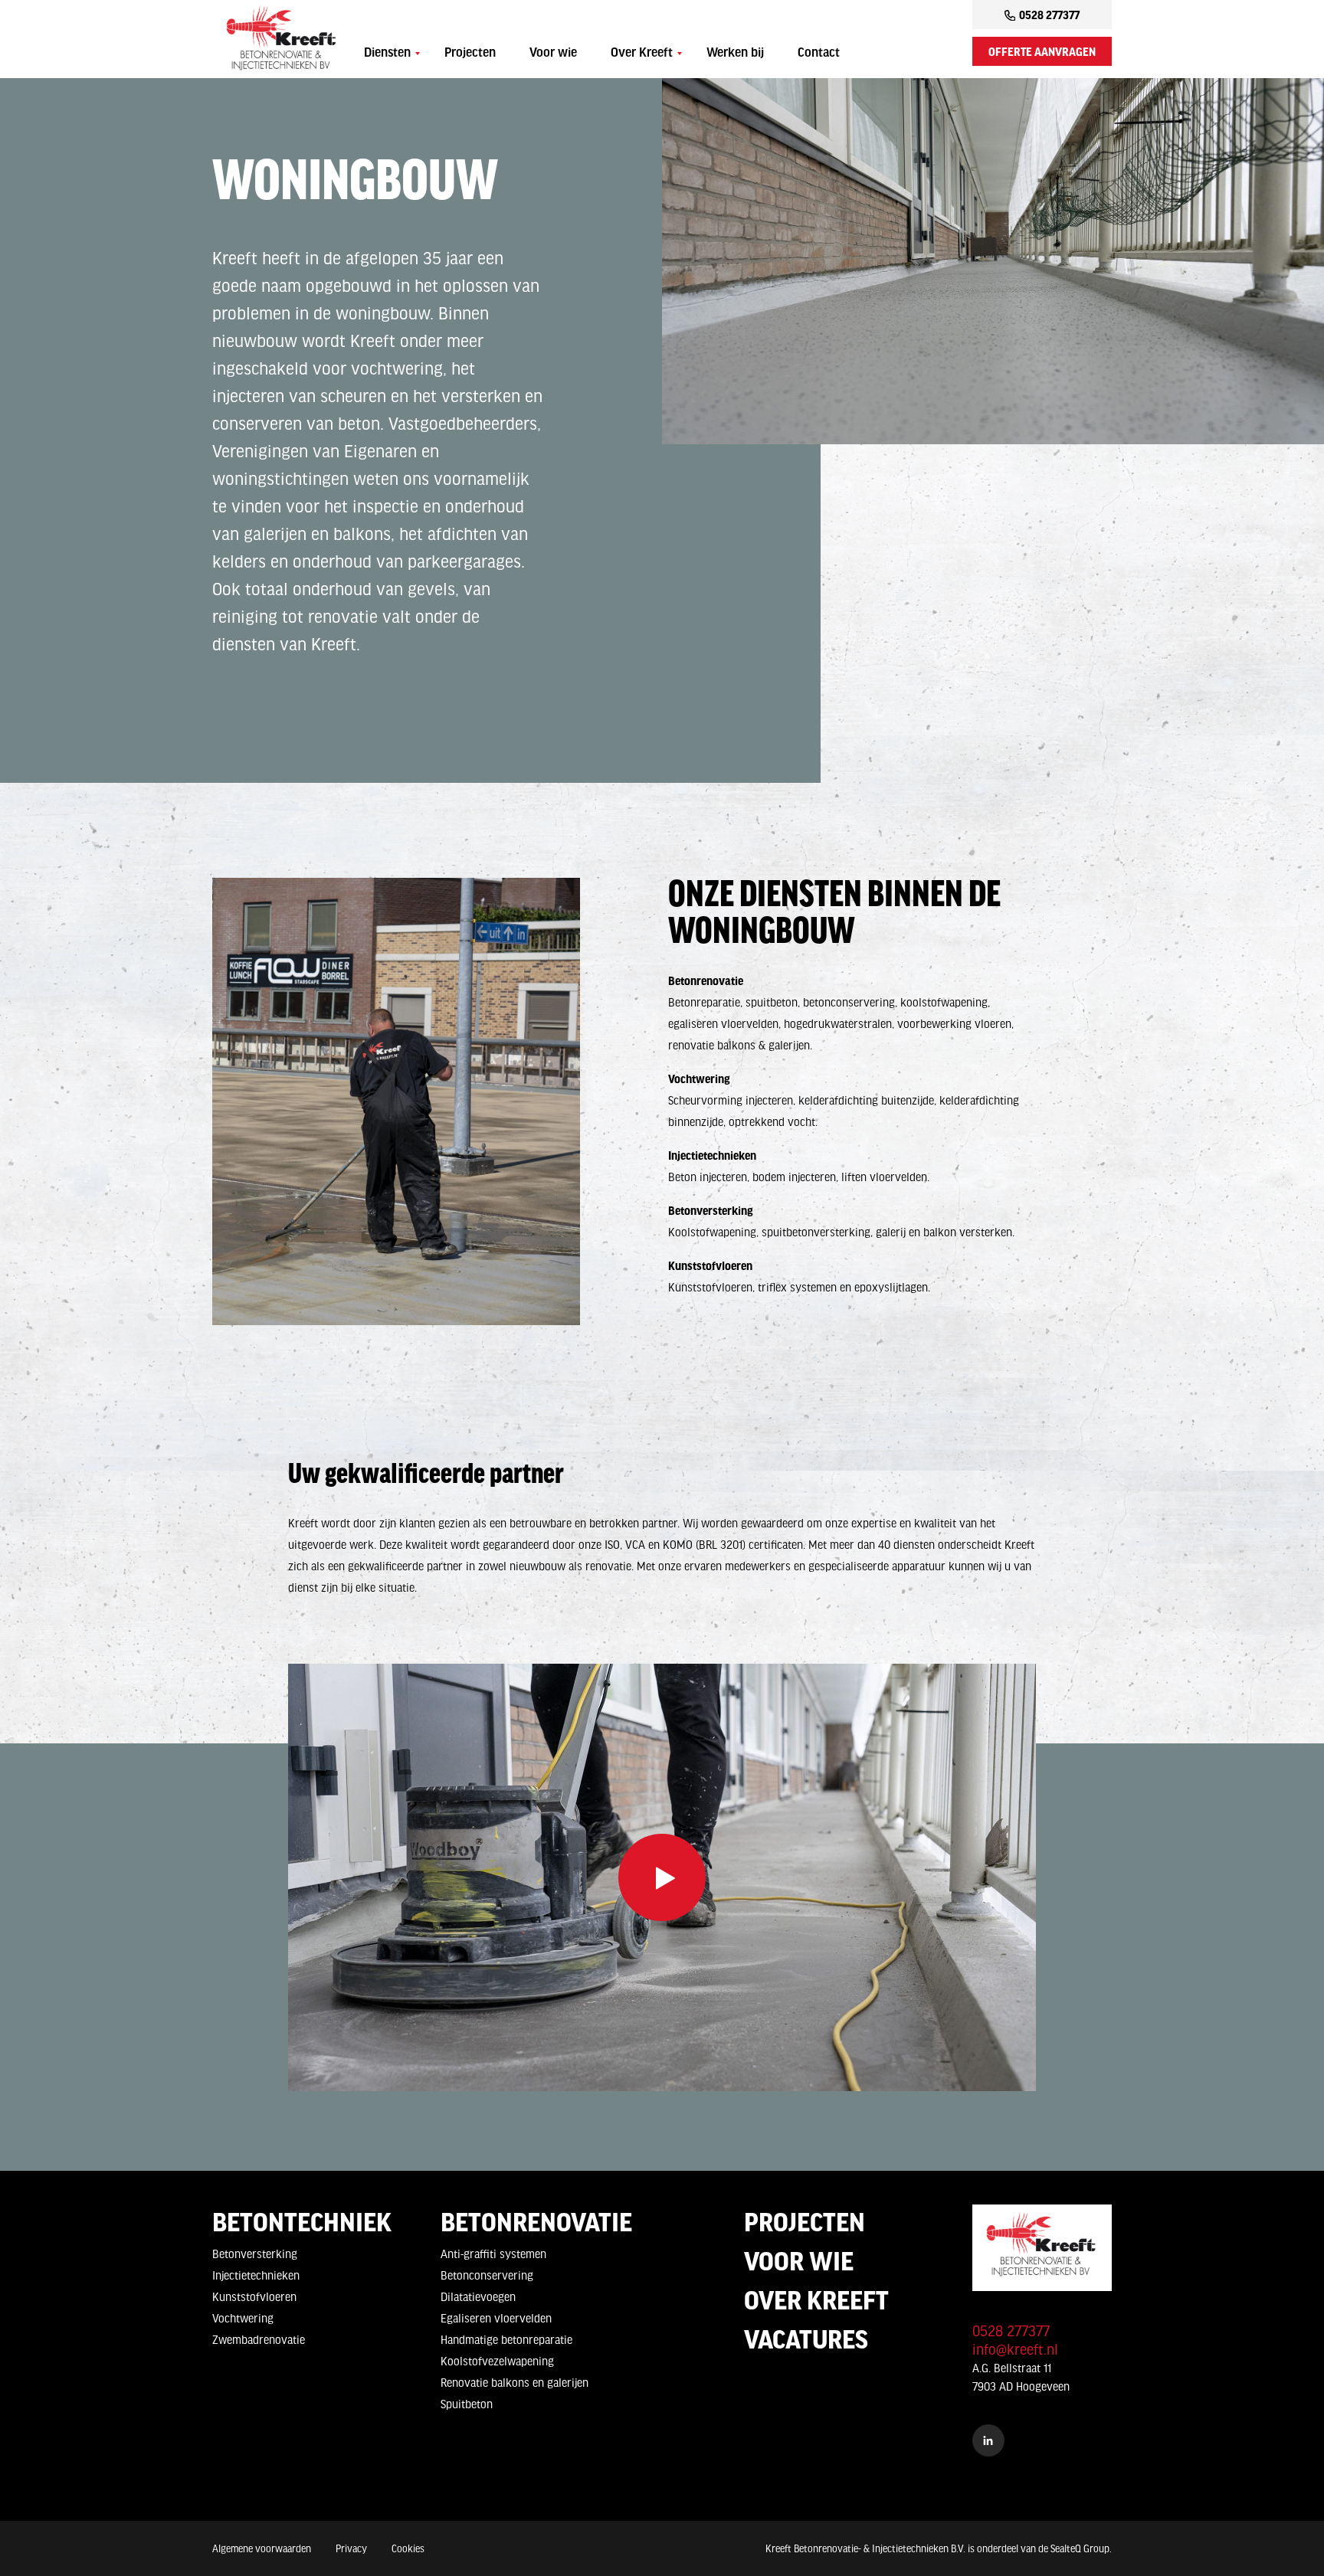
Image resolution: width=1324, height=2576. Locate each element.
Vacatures (806, 2339)
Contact (819, 54)
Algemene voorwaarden (262, 2548)
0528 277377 (1049, 15)
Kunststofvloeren (254, 2296)
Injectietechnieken (256, 2275)
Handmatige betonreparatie (506, 2339)
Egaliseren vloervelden (496, 2318)
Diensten (387, 54)
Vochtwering (243, 2318)
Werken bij (735, 54)
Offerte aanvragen (1042, 51)
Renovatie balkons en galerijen (515, 2382)
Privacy (351, 2548)
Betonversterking (255, 2254)
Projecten (470, 54)
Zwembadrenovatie (259, 2339)
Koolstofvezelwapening (497, 2361)
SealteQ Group (1080, 2548)
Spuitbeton (467, 2404)
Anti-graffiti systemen (493, 2254)
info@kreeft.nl (1015, 2349)
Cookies (408, 2548)
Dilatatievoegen (478, 2296)
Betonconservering (487, 2275)
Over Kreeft (642, 54)
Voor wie (553, 54)
